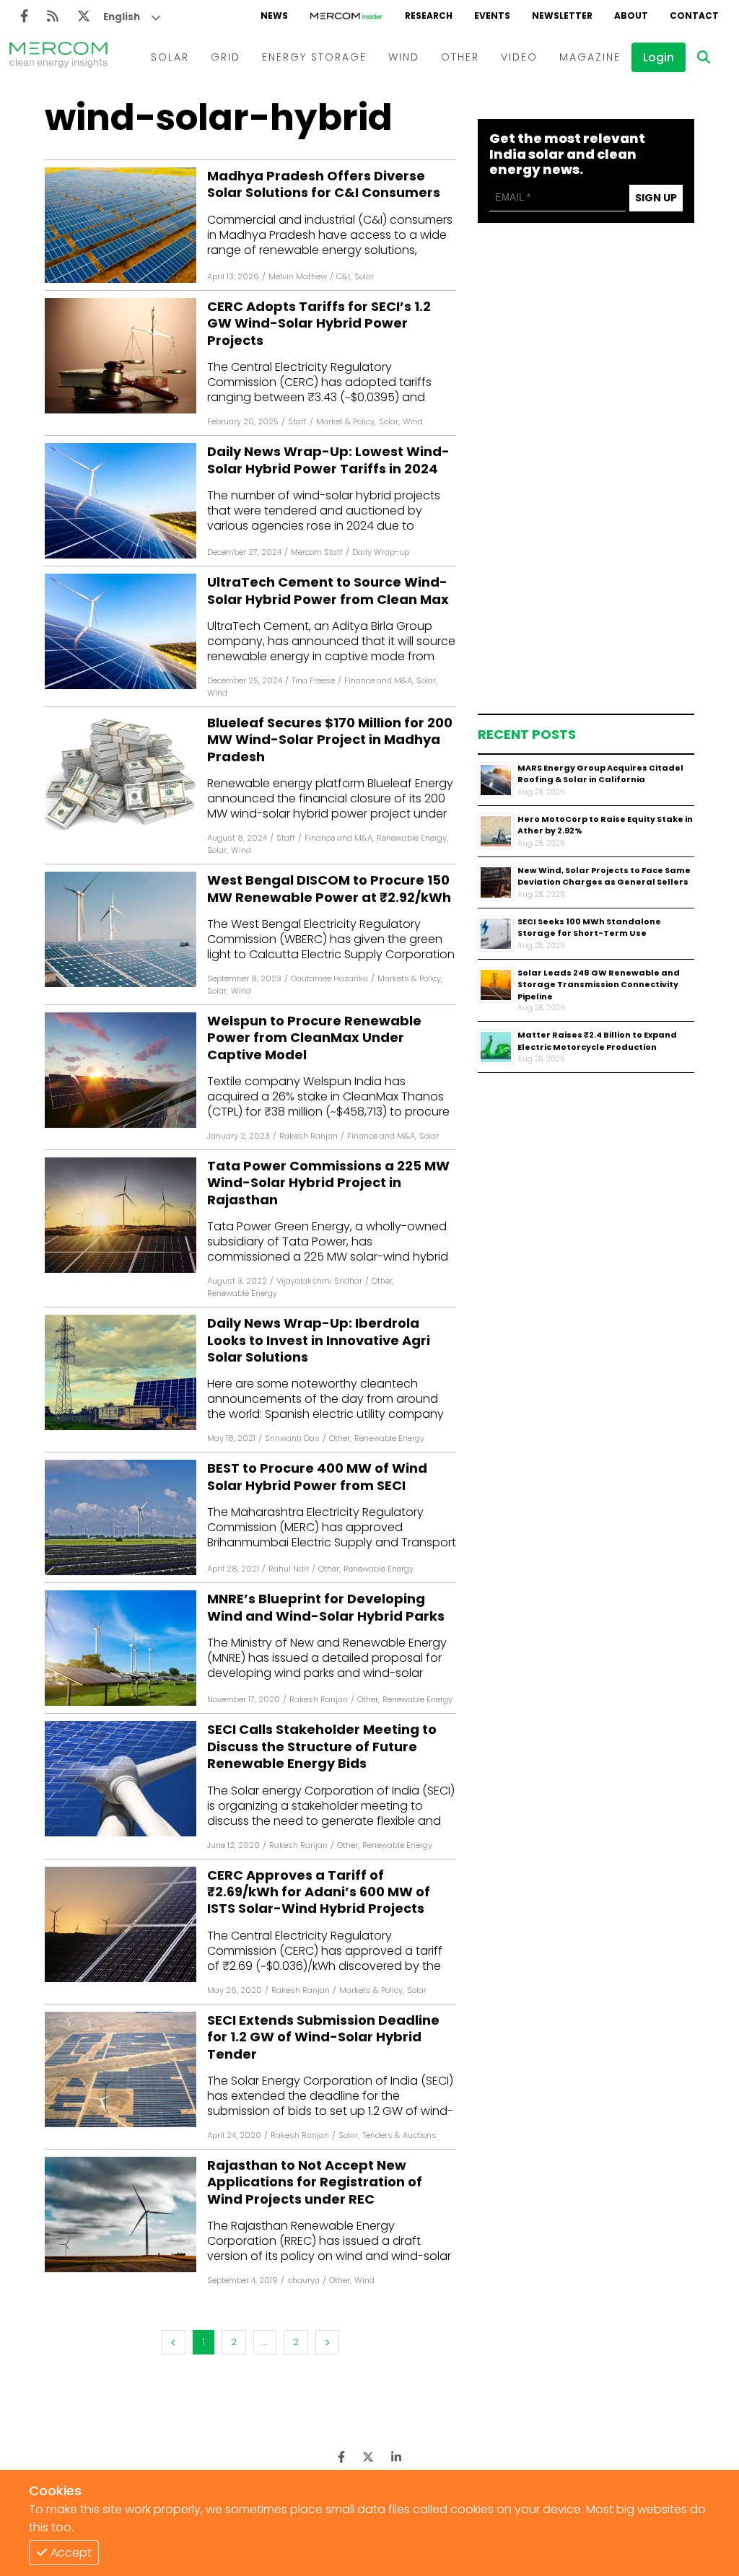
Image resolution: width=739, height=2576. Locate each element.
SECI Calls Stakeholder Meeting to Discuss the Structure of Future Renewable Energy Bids (322, 1746)
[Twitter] (84, 16)
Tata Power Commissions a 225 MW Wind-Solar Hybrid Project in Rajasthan (328, 1183)
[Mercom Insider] (346, 16)
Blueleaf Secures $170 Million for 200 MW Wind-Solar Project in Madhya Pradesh (330, 740)
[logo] (58, 57)
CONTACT (694, 16)
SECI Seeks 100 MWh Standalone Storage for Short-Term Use (589, 928)
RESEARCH (429, 16)
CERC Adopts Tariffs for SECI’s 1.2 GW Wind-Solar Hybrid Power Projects (319, 323)
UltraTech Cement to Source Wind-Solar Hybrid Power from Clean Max (328, 591)
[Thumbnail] (496, 780)
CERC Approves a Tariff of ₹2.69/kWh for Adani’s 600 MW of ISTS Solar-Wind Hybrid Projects (319, 1892)
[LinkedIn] (396, 2457)
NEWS (274, 16)
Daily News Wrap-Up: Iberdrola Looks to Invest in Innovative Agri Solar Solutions (319, 1340)
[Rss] (53, 16)
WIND (404, 57)
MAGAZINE (590, 57)
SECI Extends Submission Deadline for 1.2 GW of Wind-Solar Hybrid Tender (323, 2037)
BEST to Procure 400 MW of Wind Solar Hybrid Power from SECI (317, 1477)
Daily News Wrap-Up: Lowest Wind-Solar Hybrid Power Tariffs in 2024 (328, 460)
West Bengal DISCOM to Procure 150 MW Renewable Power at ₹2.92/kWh (329, 889)
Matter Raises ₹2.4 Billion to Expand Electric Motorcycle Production (597, 1041)
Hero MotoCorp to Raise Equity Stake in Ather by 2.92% (605, 825)
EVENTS (492, 16)
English (122, 17)
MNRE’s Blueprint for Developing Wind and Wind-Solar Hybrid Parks (326, 1607)
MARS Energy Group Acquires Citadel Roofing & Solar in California (600, 774)
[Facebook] (24, 16)
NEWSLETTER (562, 16)
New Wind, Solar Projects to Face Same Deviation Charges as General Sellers (604, 876)
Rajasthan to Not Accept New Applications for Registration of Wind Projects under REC (315, 2182)
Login (659, 57)
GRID (226, 57)
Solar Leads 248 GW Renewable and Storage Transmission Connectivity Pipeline (599, 985)
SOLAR (170, 57)
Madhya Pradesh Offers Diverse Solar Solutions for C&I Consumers (324, 184)
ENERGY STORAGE (314, 57)
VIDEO (519, 57)
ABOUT (631, 16)
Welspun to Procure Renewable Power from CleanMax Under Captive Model (314, 1038)
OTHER (460, 57)
